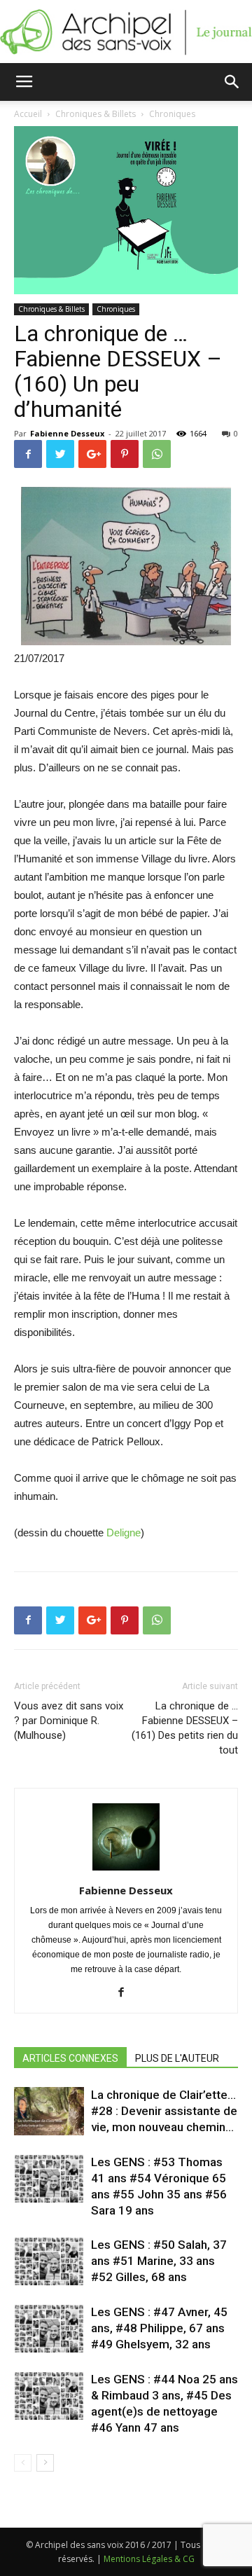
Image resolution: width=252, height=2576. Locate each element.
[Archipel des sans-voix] (126, 32)
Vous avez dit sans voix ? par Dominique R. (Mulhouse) (69, 1721)
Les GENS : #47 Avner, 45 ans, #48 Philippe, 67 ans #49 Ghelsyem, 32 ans (159, 2328)
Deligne (124, 1532)
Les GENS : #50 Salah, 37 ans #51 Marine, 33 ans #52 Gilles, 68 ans (159, 2261)
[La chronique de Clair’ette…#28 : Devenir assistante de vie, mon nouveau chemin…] (49, 2111)
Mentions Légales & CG (149, 2559)
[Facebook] (126, 1993)
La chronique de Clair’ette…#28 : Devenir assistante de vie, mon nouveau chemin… (164, 2111)
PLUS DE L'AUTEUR (177, 2058)
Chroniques (116, 309)
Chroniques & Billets (51, 309)
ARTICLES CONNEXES (70, 2058)
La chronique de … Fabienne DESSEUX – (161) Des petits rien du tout (185, 1728)
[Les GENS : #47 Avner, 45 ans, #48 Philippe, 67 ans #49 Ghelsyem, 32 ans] (49, 2328)
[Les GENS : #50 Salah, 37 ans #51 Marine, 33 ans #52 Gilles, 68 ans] (49, 2261)
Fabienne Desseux (67, 433)
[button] (232, 82)
